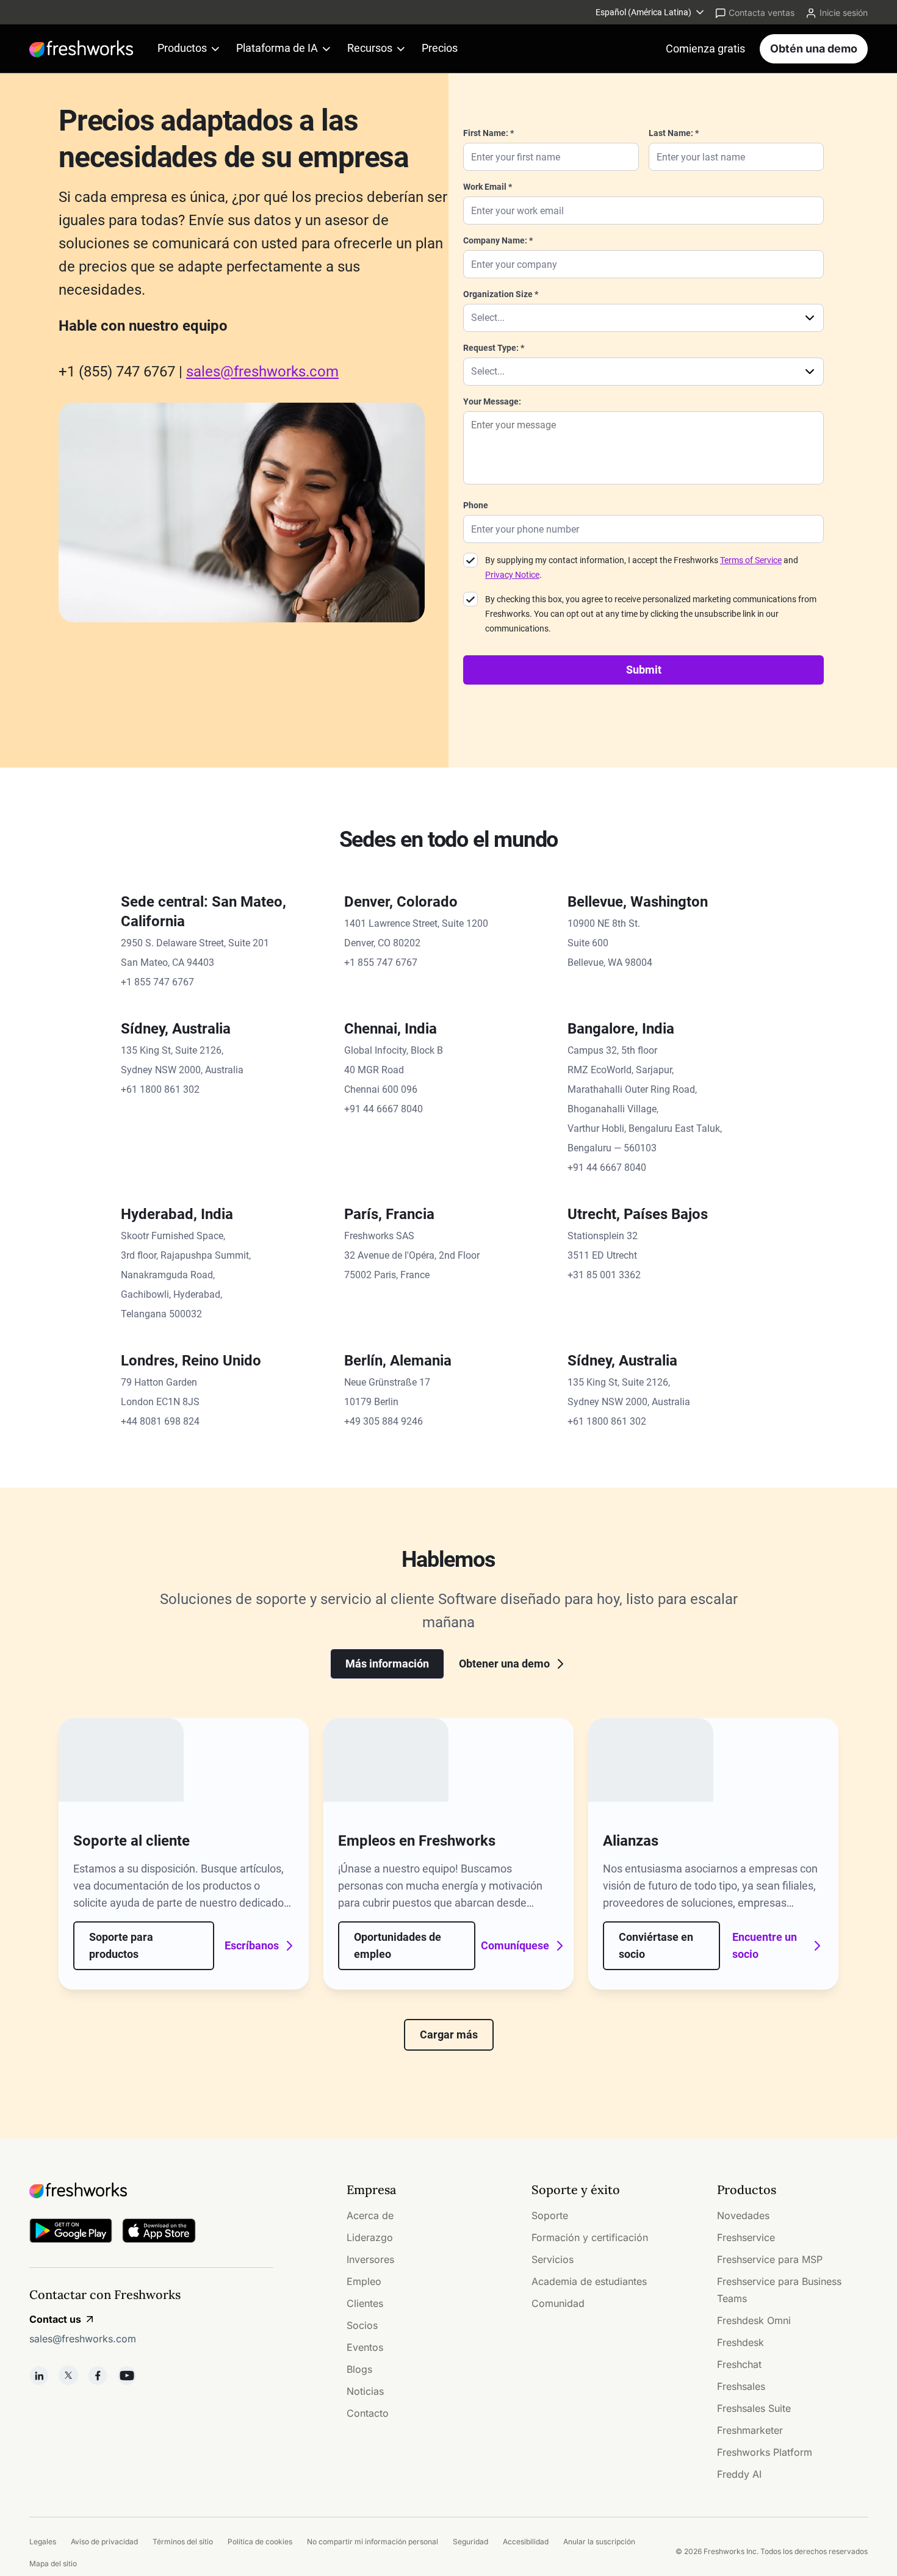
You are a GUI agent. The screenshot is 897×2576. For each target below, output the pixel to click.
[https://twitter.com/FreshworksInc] (68, 2375)
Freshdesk (740, 2342)
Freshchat (739, 2364)
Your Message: (492, 401)
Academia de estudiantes (589, 2281)
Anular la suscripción (599, 2542)
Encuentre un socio (765, 1945)
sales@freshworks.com (262, 372)
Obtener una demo (504, 1664)
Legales (43, 2542)
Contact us (55, 2319)
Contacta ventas (762, 13)
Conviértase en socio (656, 1945)
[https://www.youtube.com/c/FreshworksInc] (127, 2375)
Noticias (365, 2391)
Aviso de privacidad (104, 2542)
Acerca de (370, 2215)
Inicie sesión (844, 13)
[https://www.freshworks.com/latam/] (81, 49)
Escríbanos (253, 1945)
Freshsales (741, 2386)
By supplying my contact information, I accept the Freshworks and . (642, 567)
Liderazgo (370, 2237)
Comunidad (558, 2303)
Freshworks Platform (765, 2452)
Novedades (743, 2215)
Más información (387, 1664)
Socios (362, 2325)
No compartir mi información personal (373, 2542)
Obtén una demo (814, 49)
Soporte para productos (121, 1945)
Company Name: (495, 240)
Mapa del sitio (53, 2563)
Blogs (359, 2369)
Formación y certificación (590, 2237)
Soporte (550, 2215)
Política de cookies (260, 2542)
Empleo (364, 2281)
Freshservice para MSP (770, 2259)
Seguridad (470, 2542)
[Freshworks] (151, 2190)
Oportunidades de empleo (398, 1945)
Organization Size (498, 294)
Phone (476, 505)
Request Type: (491, 348)
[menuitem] (651, 12)
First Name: (486, 133)
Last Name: (671, 133)
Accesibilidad (526, 2542)
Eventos (365, 2347)
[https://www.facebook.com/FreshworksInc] (98, 2375)
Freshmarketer (750, 2430)
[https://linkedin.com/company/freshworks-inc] (39, 2375)
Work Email (485, 187)
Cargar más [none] (449, 2035)
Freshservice (746, 2237)
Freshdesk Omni (754, 2320)
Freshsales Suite (754, 2408)
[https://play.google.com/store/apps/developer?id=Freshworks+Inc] (71, 2233)
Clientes (365, 2303)
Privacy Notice (512, 575)
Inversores (370, 2259)
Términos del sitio (183, 2542)
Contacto (368, 2413)
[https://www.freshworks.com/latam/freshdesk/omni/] (121, 1760)
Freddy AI (739, 2474)
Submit (644, 670)
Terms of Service (751, 560)
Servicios (553, 2259)
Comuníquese (518, 1945)
